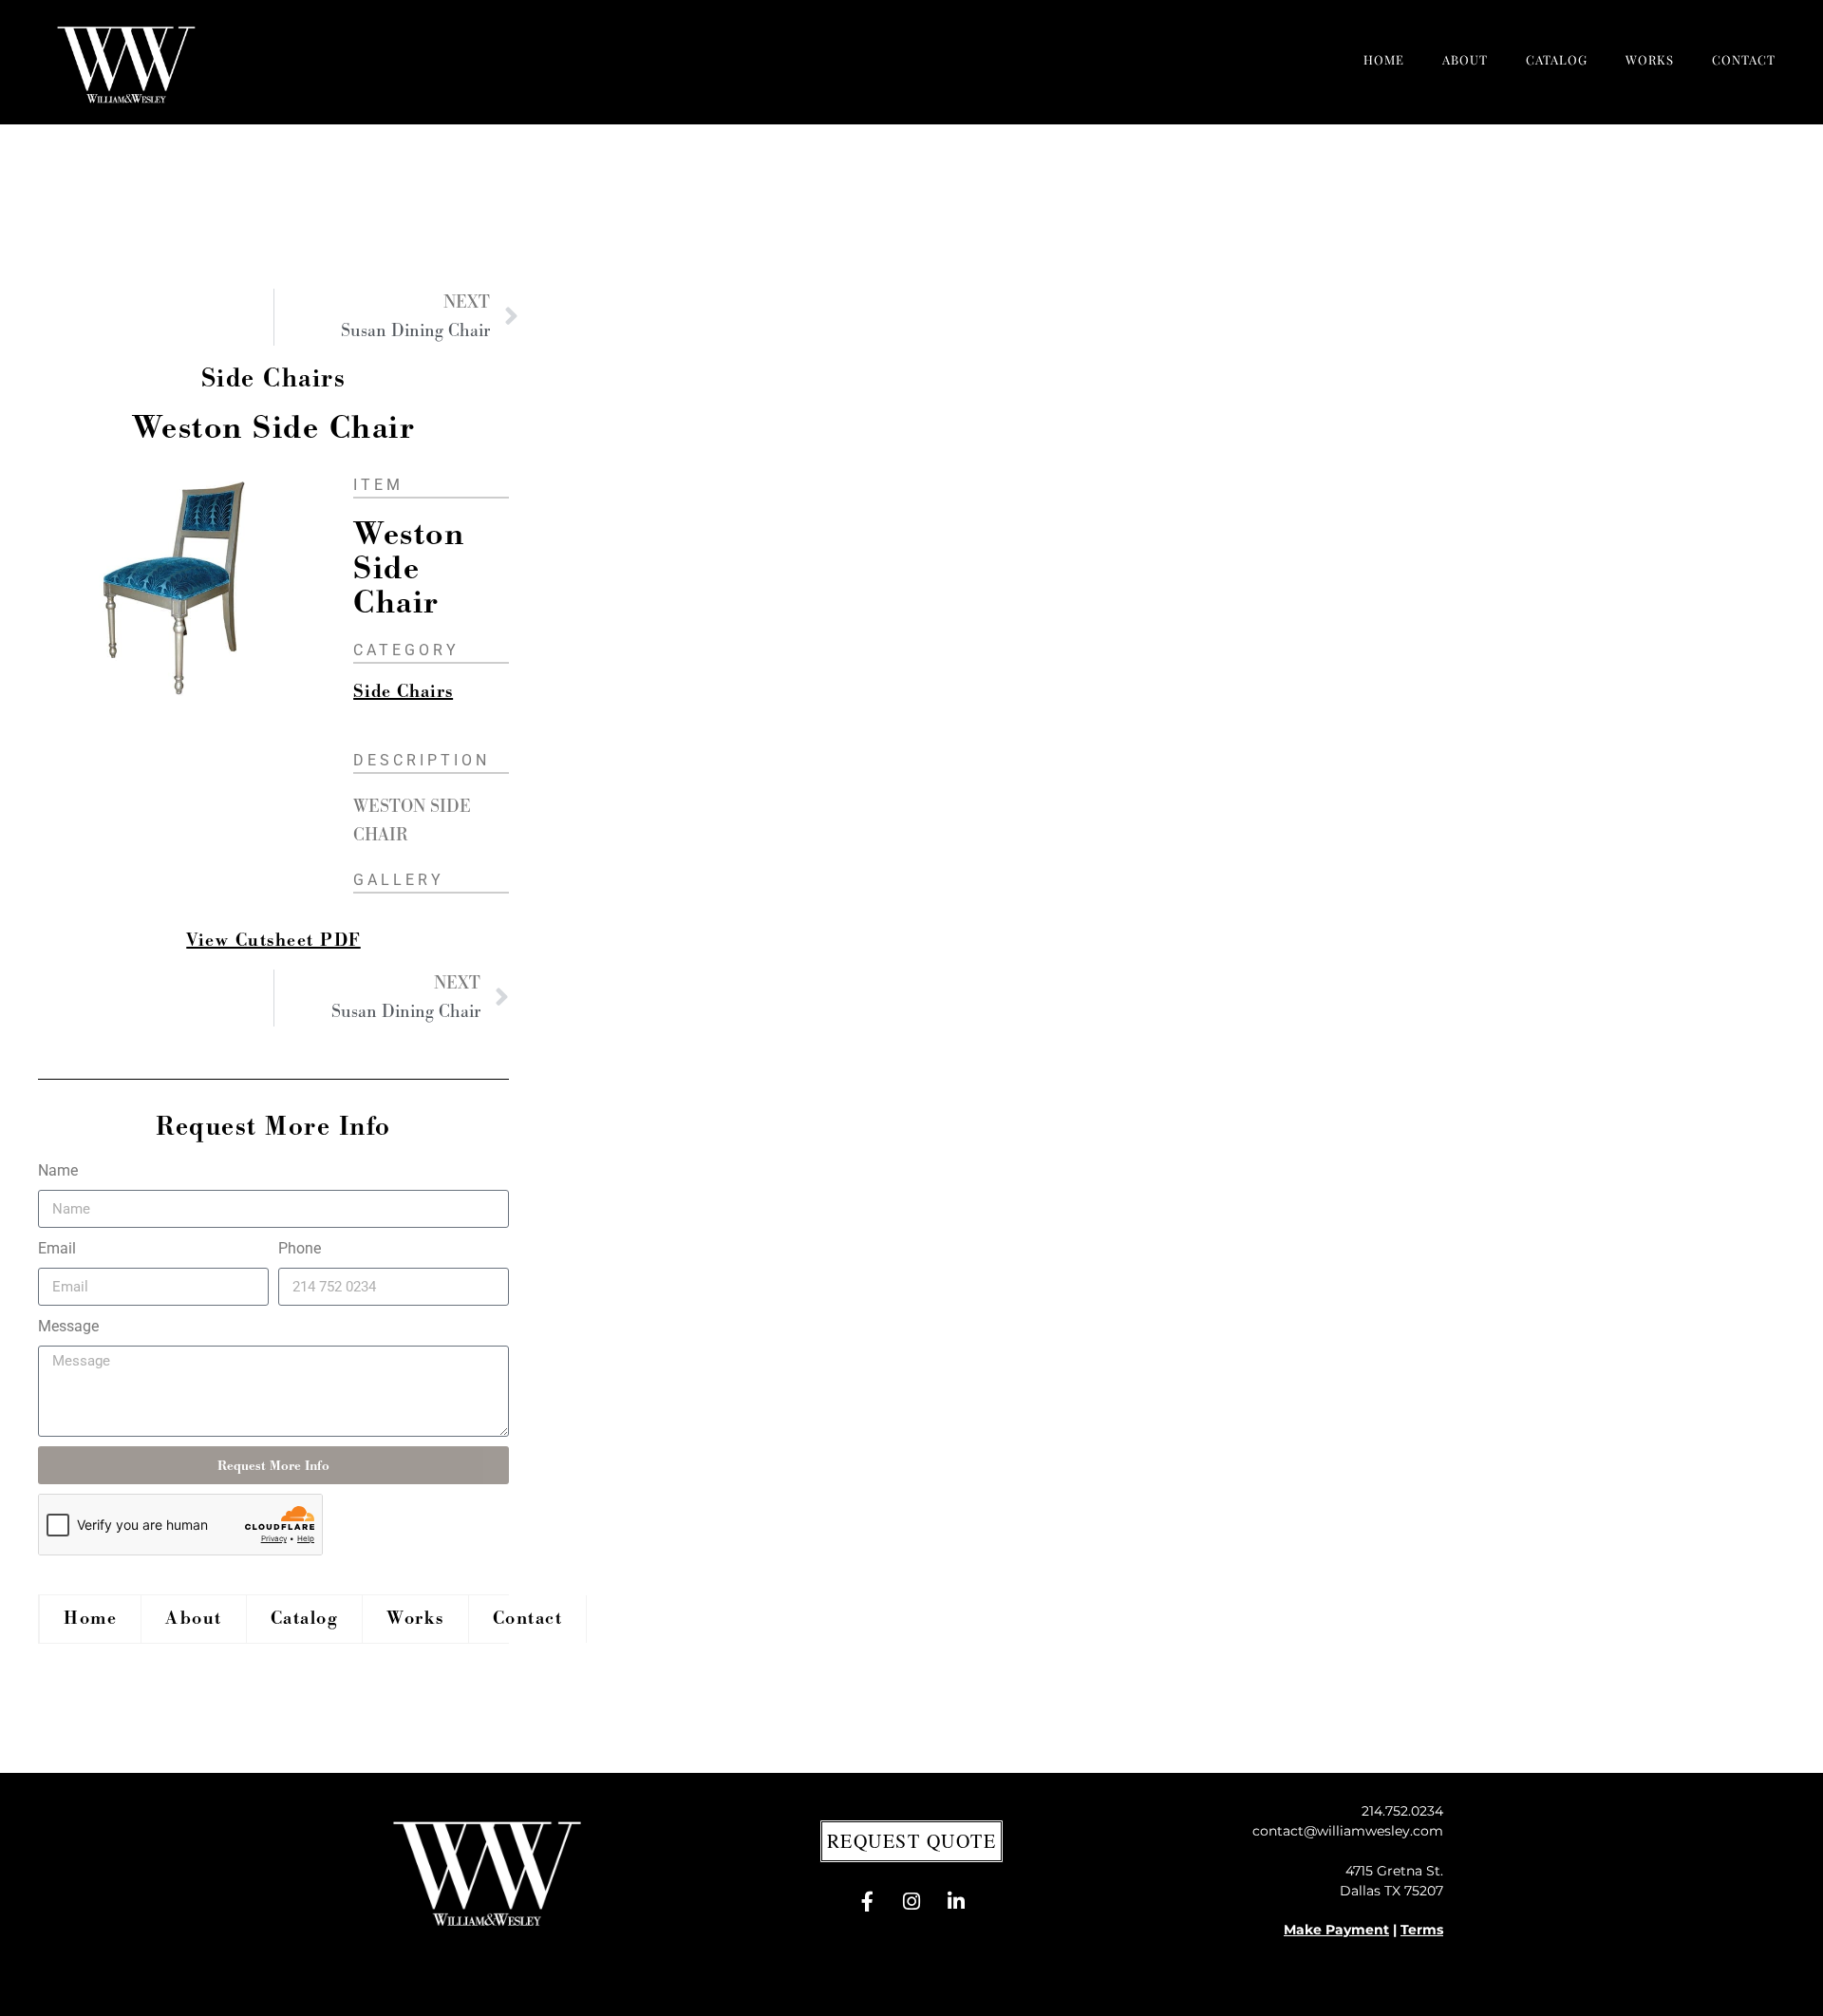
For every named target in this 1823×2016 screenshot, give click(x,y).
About (1465, 59)
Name (58, 1170)
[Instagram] (911, 1902)
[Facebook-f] (867, 1902)
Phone (300, 1248)
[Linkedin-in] (956, 1902)
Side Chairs (274, 378)
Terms (1422, 1930)
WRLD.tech (1133, 1991)
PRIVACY (957, 1991)
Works (1650, 59)
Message (68, 1326)
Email (57, 1248)
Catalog (1557, 59)
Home (1384, 59)
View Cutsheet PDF (273, 941)
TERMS (1015, 1991)
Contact (1744, 59)
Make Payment (1336, 1930)
